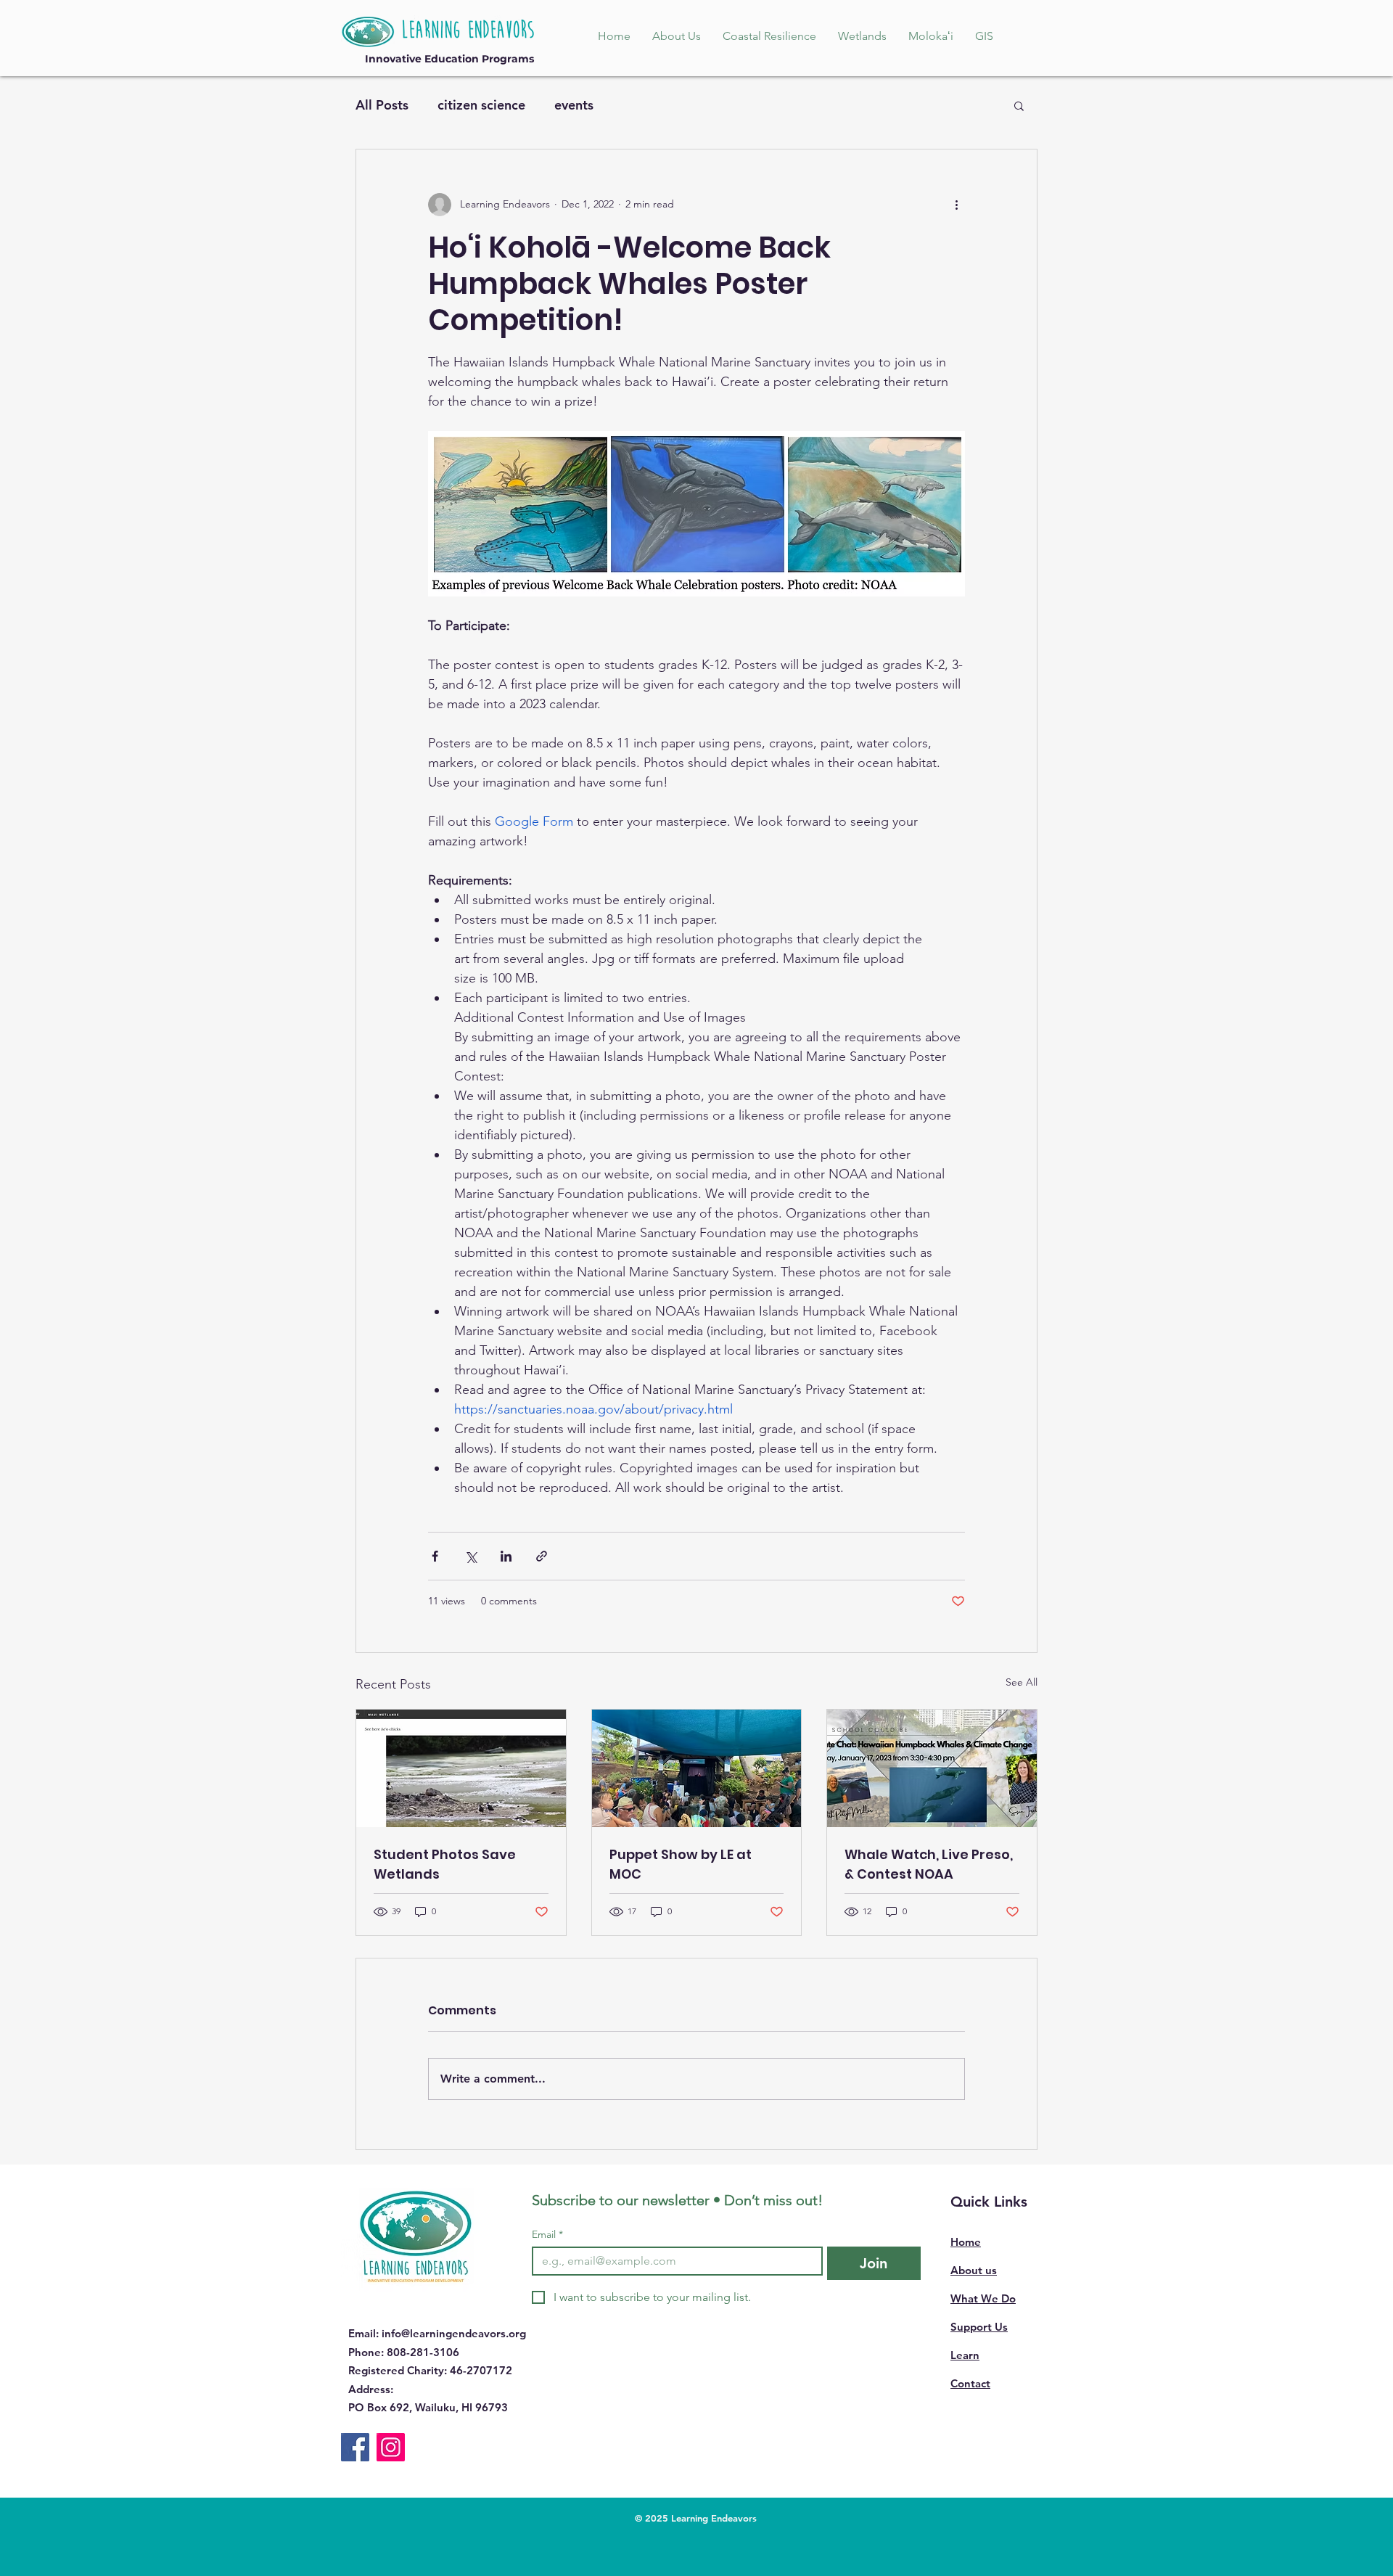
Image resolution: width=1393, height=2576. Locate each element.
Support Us (979, 2327)
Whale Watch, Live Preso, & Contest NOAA (929, 1864)
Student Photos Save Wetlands (445, 1864)
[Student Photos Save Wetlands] (461, 1768)
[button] (1019, 105)
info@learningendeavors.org (454, 2333)
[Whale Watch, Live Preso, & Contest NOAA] (932, 1768)
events (574, 105)
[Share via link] (542, 1556)
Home (966, 2242)
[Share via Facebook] (435, 1556)
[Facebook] (355, 2447)
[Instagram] (391, 2447)
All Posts (382, 105)
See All (1022, 1682)
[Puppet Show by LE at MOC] (697, 1768)
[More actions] (956, 205)
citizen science (481, 105)
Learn (965, 2355)
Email (547, 2235)
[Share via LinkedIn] (506, 1556)
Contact (970, 2383)
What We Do (983, 2298)
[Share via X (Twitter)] (471, 1556)
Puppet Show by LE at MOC (681, 1864)
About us (974, 2270)
